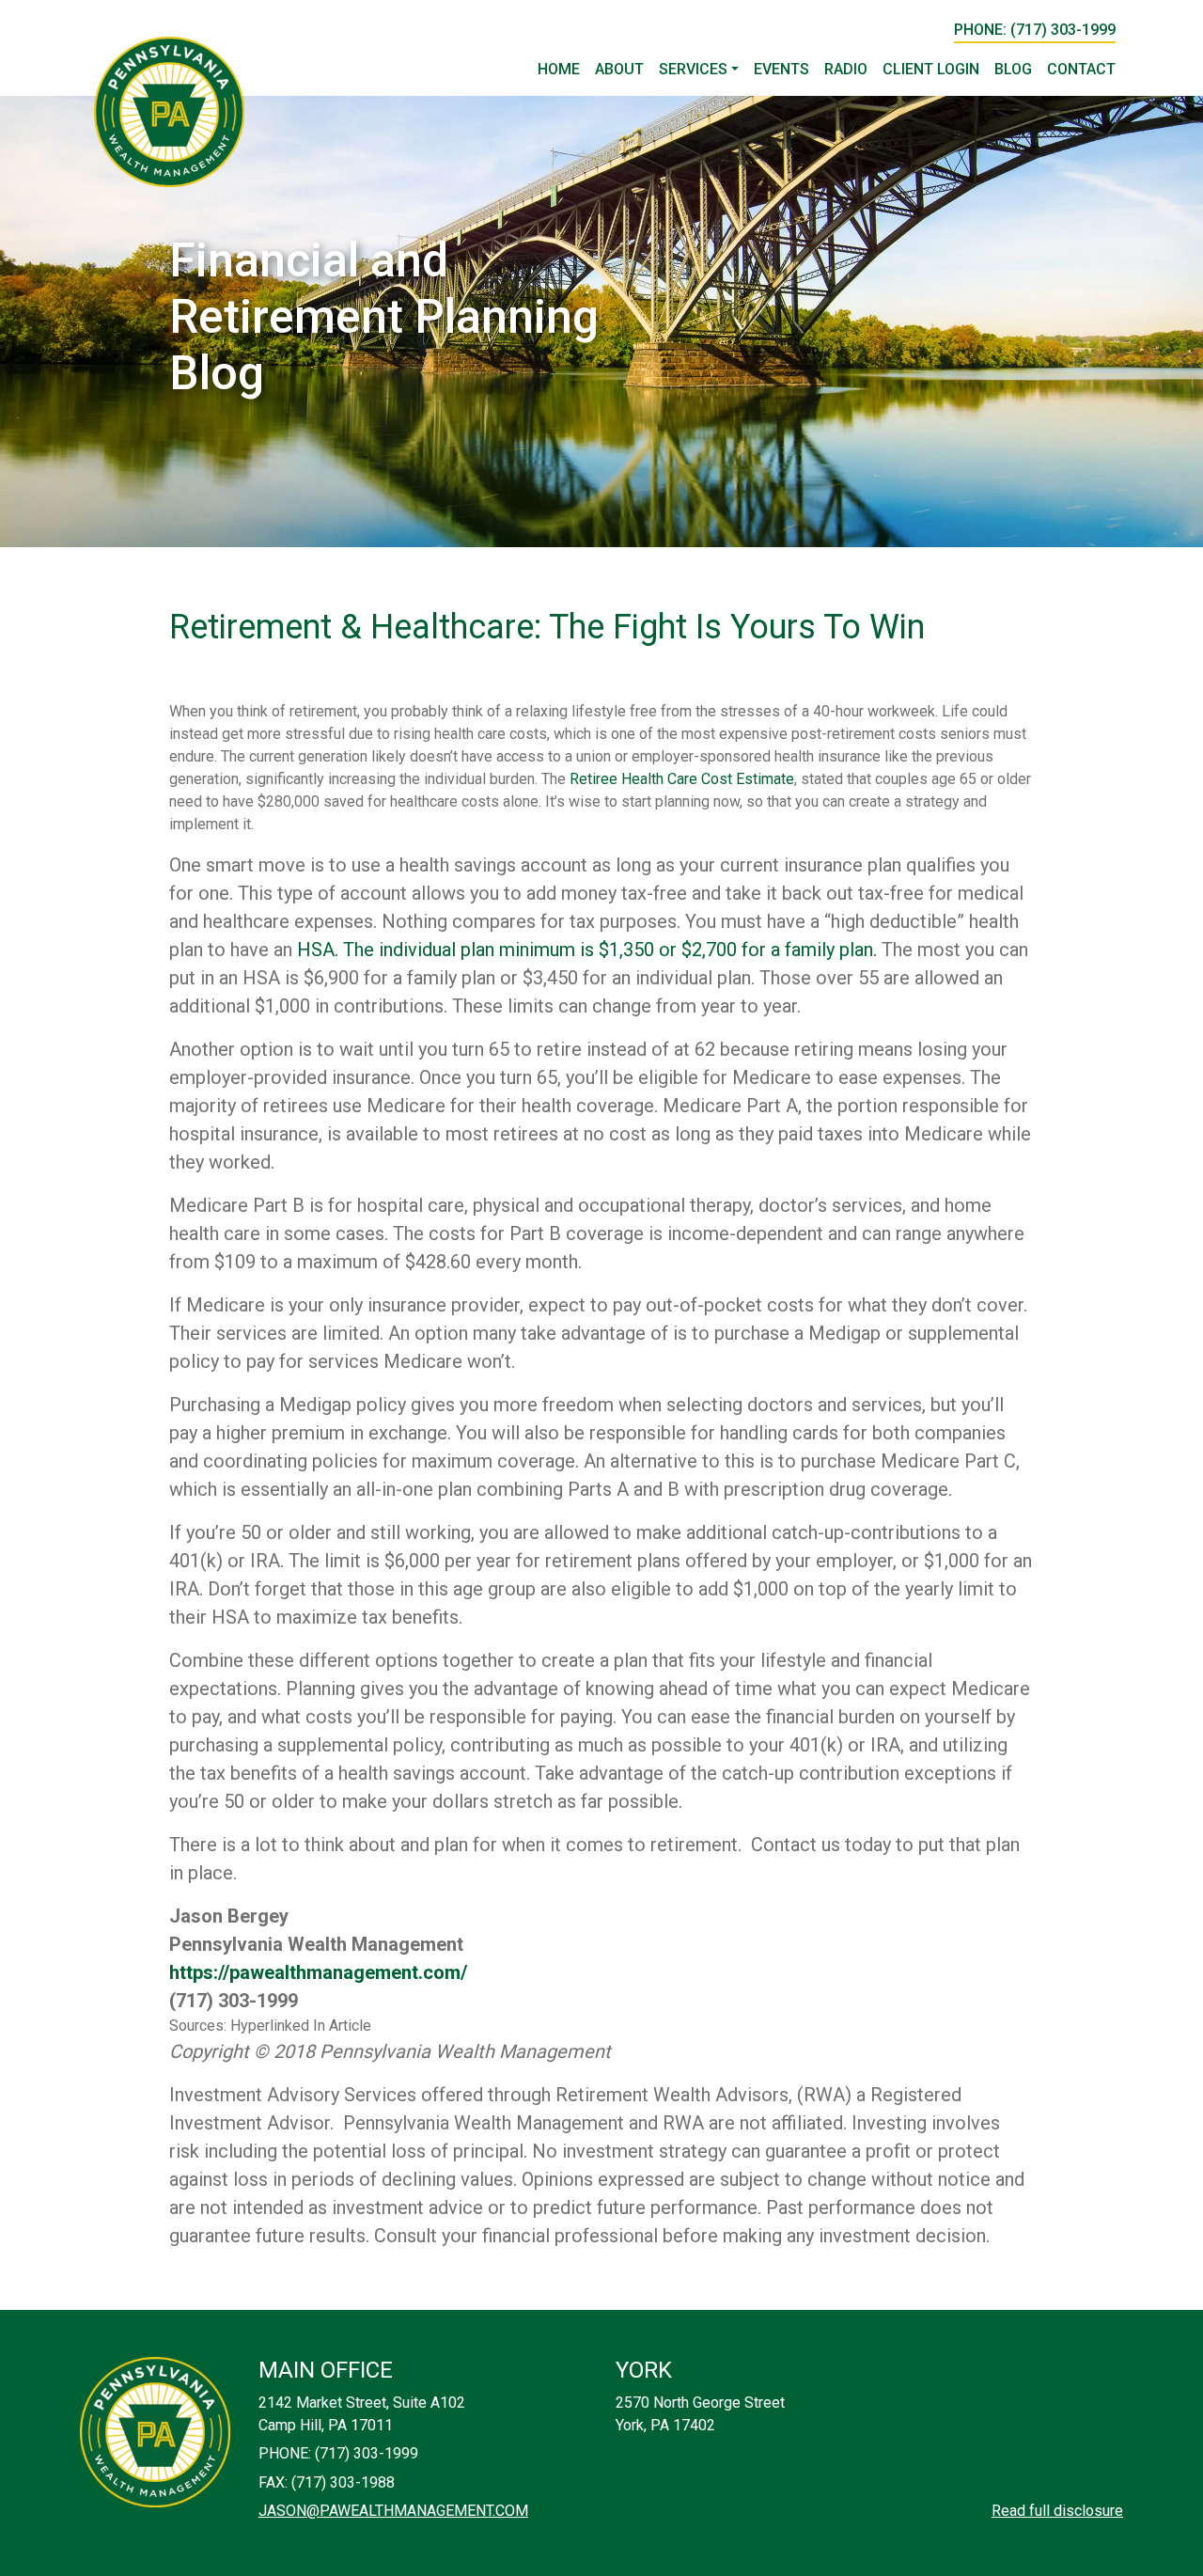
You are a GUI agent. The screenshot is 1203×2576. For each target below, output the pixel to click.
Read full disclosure (1057, 2511)
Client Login (931, 69)
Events (781, 69)
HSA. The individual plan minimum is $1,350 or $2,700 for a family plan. (587, 950)
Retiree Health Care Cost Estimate (682, 779)
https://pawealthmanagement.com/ (318, 1972)
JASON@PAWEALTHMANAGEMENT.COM (393, 2511)
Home (559, 69)
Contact (1081, 69)
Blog (1013, 69)
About (619, 69)
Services (693, 69)
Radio (846, 69)
